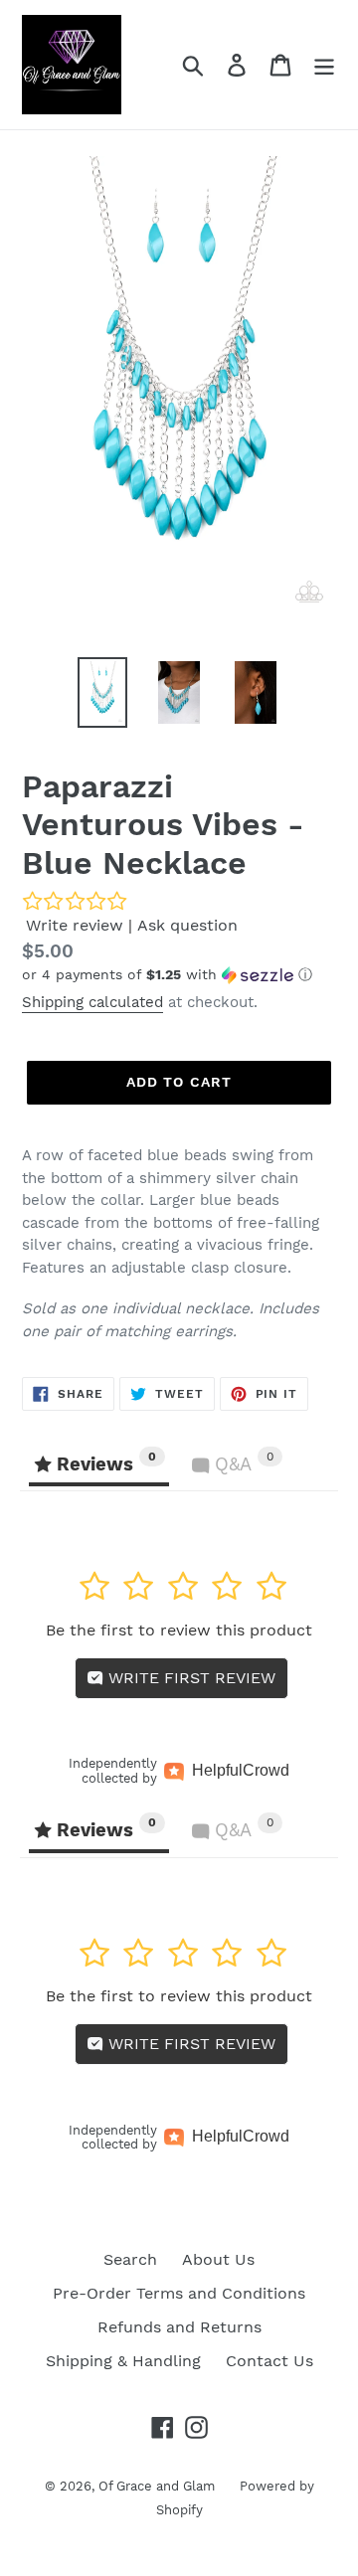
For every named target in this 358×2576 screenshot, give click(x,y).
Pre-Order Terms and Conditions (179, 2293)
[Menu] (324, 65)
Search (130, 2259)
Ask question (187, 925)
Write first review (189, 1678)
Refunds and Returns (179, 2327)
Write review (75, 925)
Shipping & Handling (123, 2361)
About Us (218, 2259)
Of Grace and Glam (157, 2486)
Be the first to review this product (179, 1630)
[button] (179, 975)
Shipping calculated (92, 1002)
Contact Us (269, 2361)
